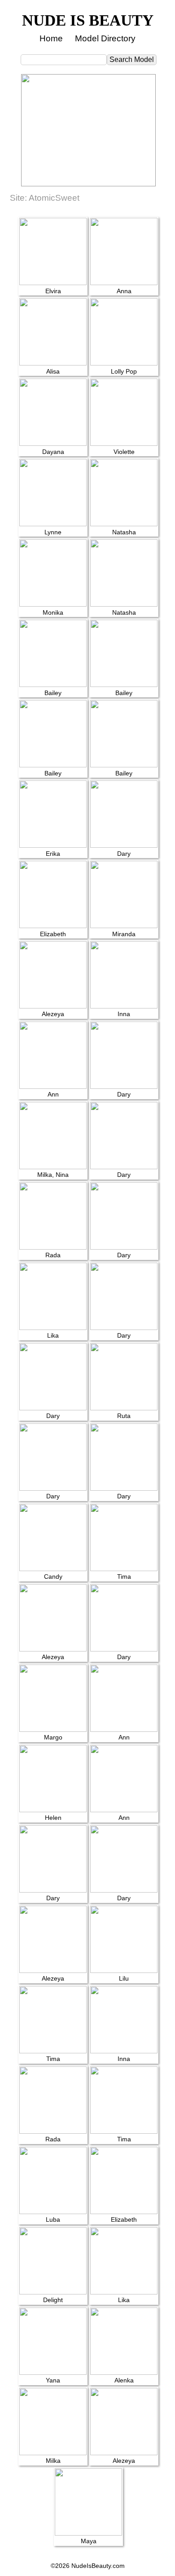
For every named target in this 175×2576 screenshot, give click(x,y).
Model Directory (105, 38)
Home (51, 38)
